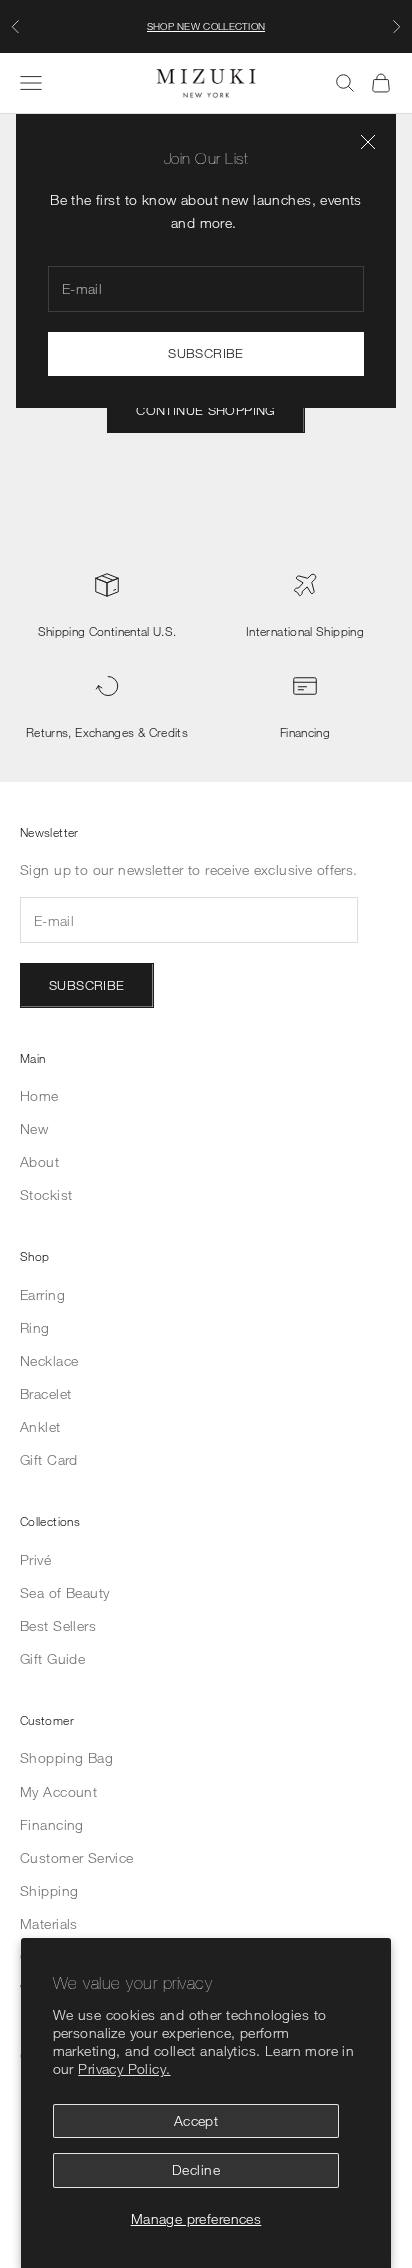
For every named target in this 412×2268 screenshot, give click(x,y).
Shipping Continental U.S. (107, 631)
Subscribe (206, 353)
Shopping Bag (66, 1757)
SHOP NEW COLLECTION (206, 26)
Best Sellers (58, 1625)
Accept (196, 2120)
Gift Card (49, 1459)
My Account (58, 1791)
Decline (196, 2169)
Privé (35, 1559)
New (34, 1128)
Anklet (40, 1426)
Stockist (46, 1194)
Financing (305, 732)
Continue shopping (206, 410)
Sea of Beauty (64, 1592)
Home (39, 1095)
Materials (49, 1923)
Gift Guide (52, 1658)
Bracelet (45, 1393)
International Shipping (305, 631)
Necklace (49, 1360)
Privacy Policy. (124, 2068)
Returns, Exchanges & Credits (107, 732)
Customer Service (77, 1857)
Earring (42, 1294)
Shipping (49, 1890)
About (39, 1161)
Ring (35, 1327)
